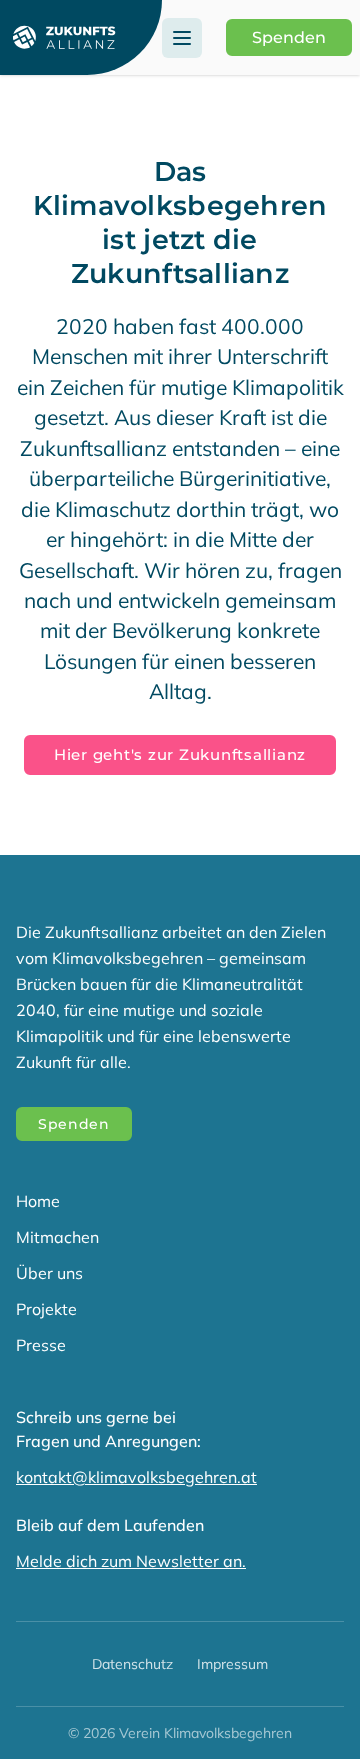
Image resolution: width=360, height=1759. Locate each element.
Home (38, 1201)
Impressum (232, 1664)
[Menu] (182, 38)
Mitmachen (57, 1237)
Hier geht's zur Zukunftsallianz (180, 754)
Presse (41, 1345)
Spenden (289, 37)
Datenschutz (132, 1664)
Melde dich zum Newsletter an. (131, 1561)
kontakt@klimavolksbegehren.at (136, 1477)
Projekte (46, 1309)
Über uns (49, 1273)
